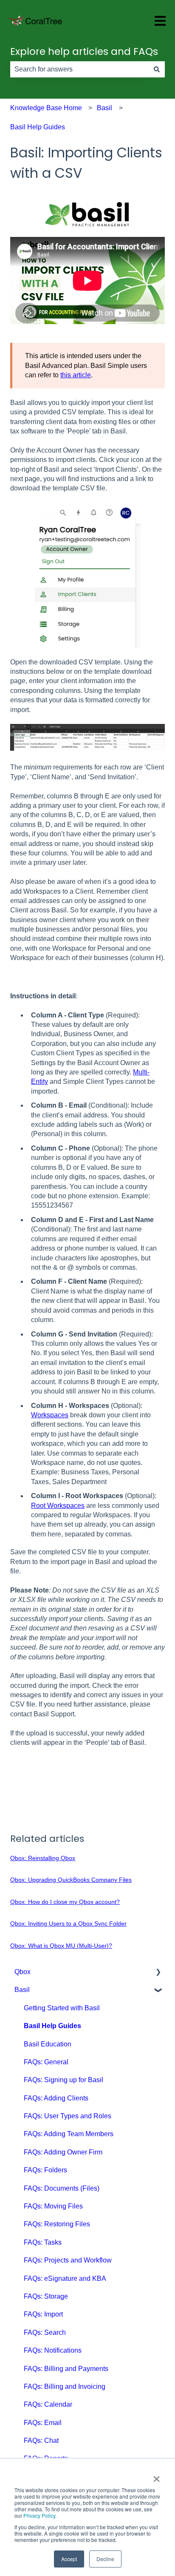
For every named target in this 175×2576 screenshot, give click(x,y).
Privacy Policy (39, 2515)
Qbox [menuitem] (23, 1972)
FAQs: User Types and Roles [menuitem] (68, 2116)
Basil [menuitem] (22, 1990)
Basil (104, 108)
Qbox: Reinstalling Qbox (43, 1858)
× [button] (157, 2476)
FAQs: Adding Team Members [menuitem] (69, 2134)
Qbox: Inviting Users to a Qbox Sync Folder (68, 1923)
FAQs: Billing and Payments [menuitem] (66, 2369)
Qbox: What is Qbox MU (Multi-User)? (61, 1946)
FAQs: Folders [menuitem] (45, 2170)
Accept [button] (69, 2559)
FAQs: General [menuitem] (46, 2062)
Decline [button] (105, 2559)
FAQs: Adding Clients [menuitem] (56, 2098)
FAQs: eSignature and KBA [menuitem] (65, 2278)
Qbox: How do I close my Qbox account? (65, 1902)
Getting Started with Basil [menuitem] (62, 2008)
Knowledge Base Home (46, 108)
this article (76, 375)
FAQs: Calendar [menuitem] (48, 2404)
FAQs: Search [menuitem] (45, 2332)
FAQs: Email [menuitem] (43, 2423)
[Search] (157, 69)
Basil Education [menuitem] (48, 2044)
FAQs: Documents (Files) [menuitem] (62, 2188)
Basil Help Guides (38, 127)
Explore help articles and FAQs (84, 51)
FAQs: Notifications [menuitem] (53, 2350)
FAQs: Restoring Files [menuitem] (57, 2224)
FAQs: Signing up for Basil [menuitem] (64, 2080)
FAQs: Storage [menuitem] (46, 2296)
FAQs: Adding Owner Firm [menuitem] (63, 2152)
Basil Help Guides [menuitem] (52, 2026)
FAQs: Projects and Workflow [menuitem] (68, 2260)
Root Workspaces (58, 1506)
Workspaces (50, 1415)
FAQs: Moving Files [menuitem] (53, 2206)
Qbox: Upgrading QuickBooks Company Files (71, 1880)
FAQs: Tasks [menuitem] (43, 2242)
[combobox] (79, 69)
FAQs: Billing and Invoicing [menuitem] (65, 2387)
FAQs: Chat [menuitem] (41, 2441)
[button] (158, 1973)
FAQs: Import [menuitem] (43, 2314)
